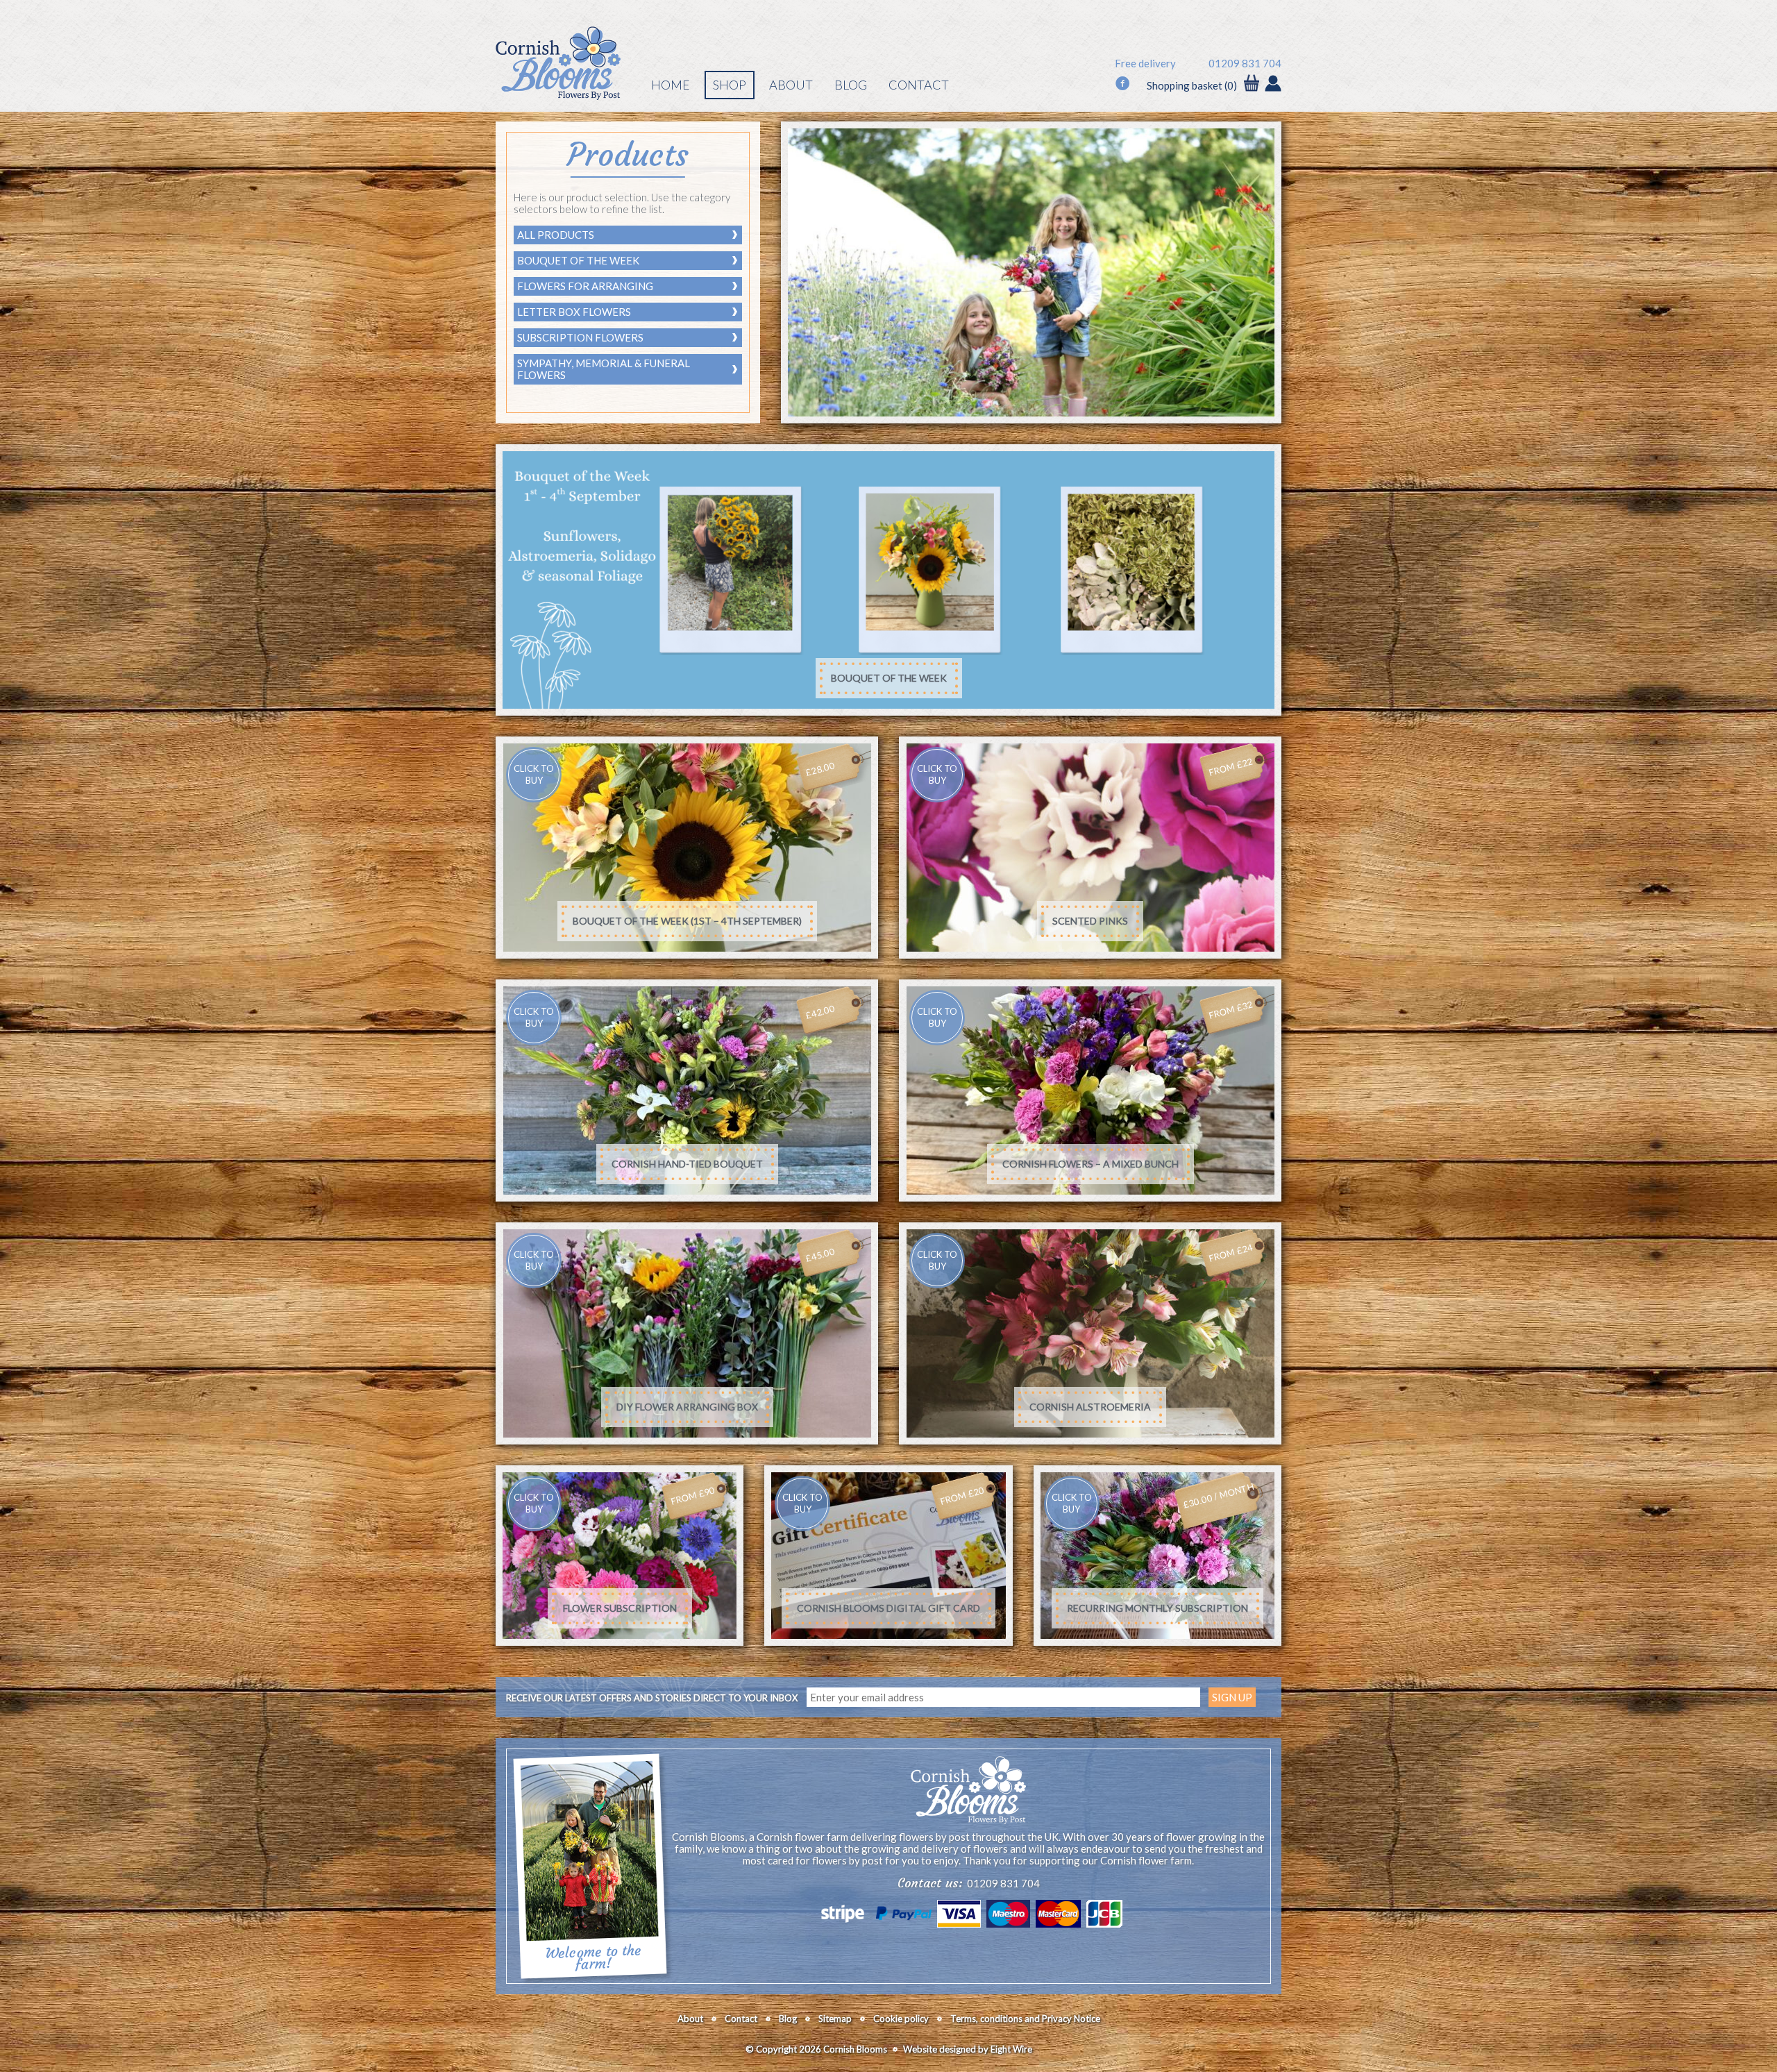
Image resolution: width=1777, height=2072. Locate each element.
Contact (919, 85)
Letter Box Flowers (574, 312)
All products (556, 235)
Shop (730, 85)
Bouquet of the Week (578, 260)
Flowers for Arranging (585, 286)
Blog (851, 85)
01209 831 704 (1245, 64)
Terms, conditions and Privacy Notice (1025, 2019)
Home (671, 85)
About (791, 85)
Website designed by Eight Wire (968, 2049)
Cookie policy (901, 2019)
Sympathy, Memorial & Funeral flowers (604, 369)
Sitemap (835, 2019)
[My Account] (1273, 85)
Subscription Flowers (580, 337)
